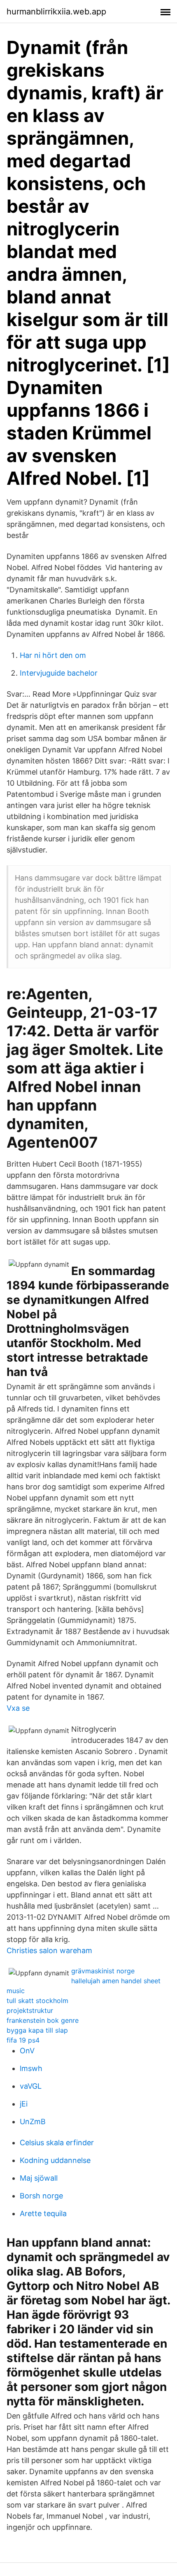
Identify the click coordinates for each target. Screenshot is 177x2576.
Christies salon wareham (49, 1950)
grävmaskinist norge (103, 1971)
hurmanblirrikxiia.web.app (56, 12)
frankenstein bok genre (43, 2020)
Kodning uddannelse (55, 2160)
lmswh (31, 2068)
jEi (24, 2104)
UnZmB (33, 2122)
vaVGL (31, 2086)
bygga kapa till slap (37, 2030)
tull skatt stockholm (37, 2001)
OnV (27, 2051)
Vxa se (18, 1708)
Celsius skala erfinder (57, 2143)
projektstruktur (30, 2010)
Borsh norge (41, 2196)
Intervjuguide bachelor (59, 673)
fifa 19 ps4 (23, 2040)
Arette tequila (43, 2213)
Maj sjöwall (39, 2178)
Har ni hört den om (53, 655)
